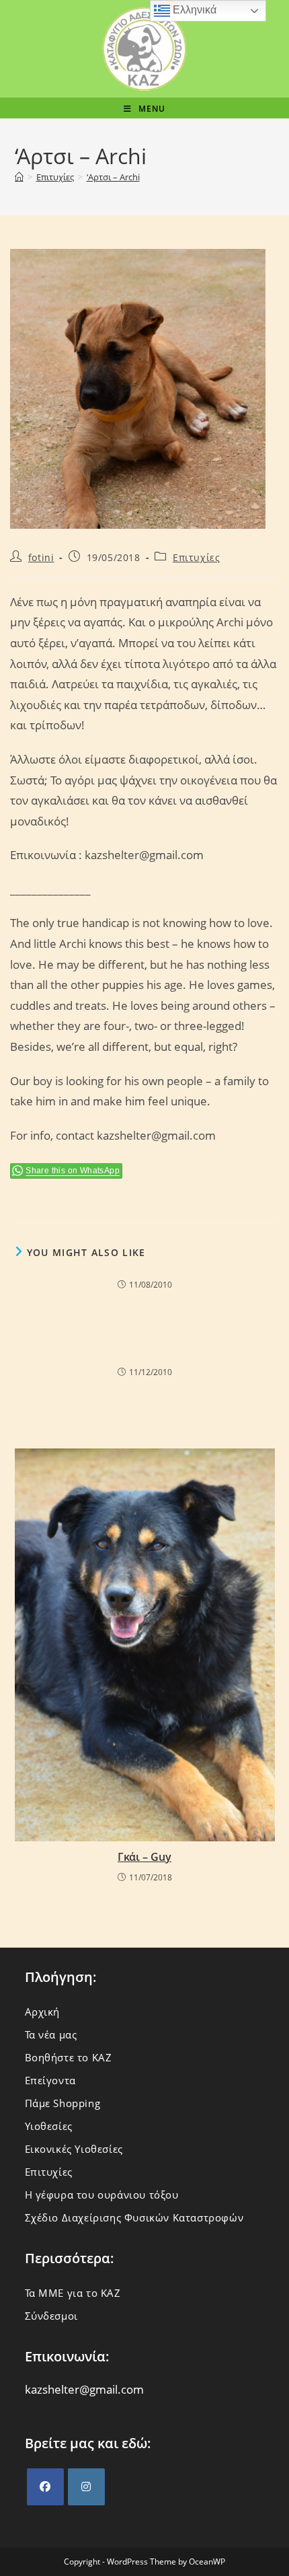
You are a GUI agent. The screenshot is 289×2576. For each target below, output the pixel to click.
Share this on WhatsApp (73, 1171)
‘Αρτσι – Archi (113, 177)
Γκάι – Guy (144, 1857)
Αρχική (43, 2012)
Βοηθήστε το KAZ (69, 2057)
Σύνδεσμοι (51, 2316)
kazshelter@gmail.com (84, 2389)
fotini (41, 557)
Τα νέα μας (51, 2034)
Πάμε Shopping (63, 2103)
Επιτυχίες (196, 557)
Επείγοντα (50, 2080)
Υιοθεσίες (49, 2126)
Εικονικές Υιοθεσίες (74, 2149)
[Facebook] (45, 2487)
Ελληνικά (193, 10)
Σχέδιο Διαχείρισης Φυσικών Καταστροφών (134, 2217)
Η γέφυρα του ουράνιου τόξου (102, 2195)
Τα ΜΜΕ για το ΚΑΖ (73, 2293)
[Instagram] (86, 2487)
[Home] (19, 177)
